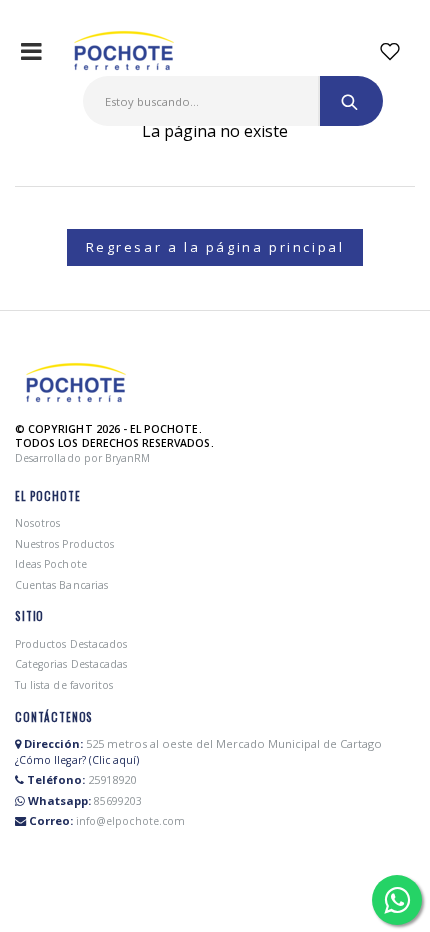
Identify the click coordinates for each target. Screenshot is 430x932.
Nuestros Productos (64, 544)
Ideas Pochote (51, 564)
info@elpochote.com (130, 821)
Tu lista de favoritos (64, 685)
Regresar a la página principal (215, 247)
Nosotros (37, 523)
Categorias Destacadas (71, 664)
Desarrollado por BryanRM (82, 458)
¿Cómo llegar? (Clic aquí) (77, 760)
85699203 (118, 801)
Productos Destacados (71, 644)
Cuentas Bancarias (61, 585)
